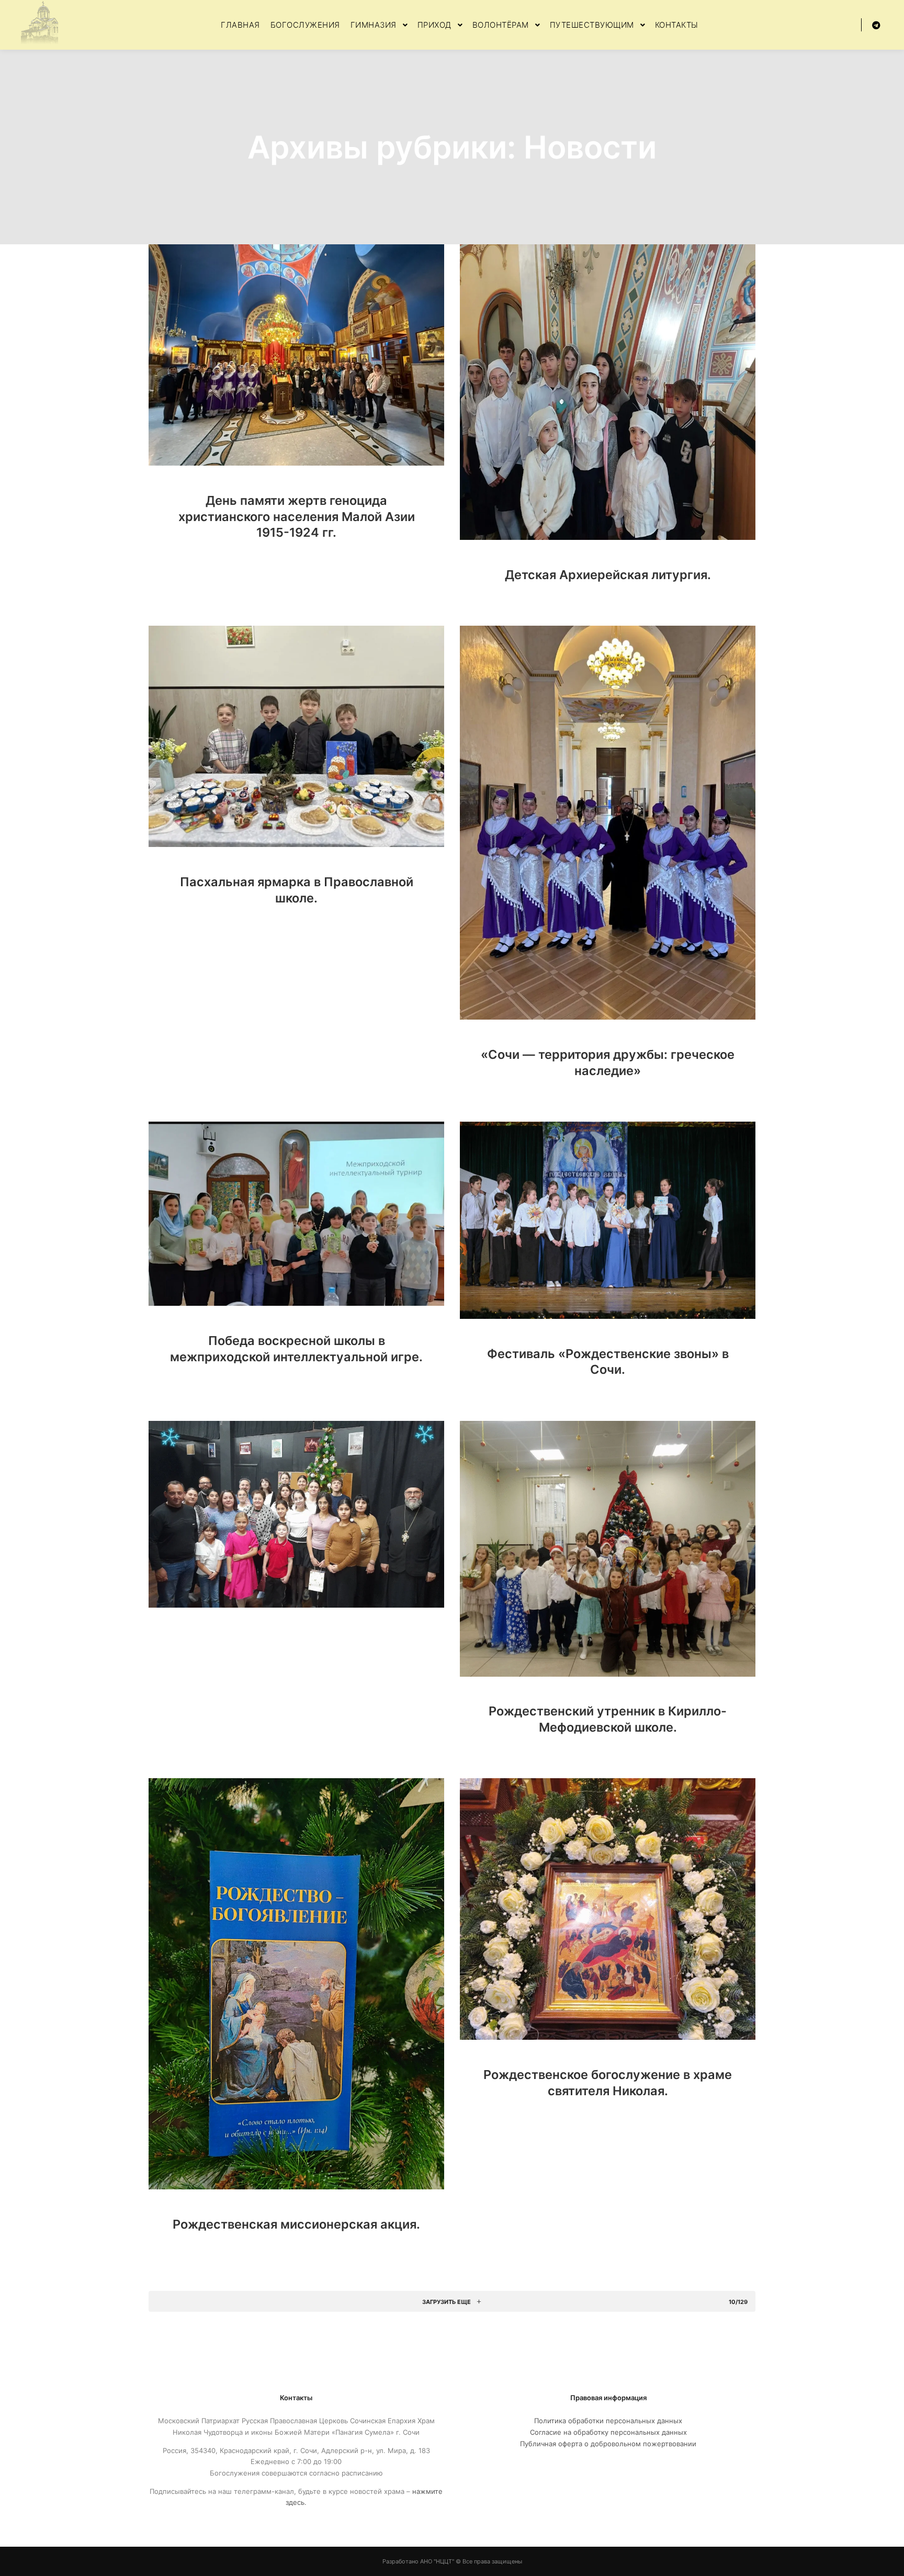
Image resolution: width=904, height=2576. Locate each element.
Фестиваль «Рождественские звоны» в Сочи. (608, 1362)
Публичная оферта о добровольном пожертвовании (608, 2444)
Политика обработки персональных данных (608, 2421)
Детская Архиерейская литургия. (608, 575)
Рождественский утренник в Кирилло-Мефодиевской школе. (608, 1719)
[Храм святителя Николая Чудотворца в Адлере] (39, 25)
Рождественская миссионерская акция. (296, 2224)
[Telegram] (876, 25)
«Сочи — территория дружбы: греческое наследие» (608, 1063)
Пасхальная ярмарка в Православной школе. (297, 890)
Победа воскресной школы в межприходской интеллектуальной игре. (296, 1349)
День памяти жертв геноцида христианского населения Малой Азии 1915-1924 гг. (297, 516)
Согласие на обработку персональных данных (608, 2432)
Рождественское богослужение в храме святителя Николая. (608, 2083)
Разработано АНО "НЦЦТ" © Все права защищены (452, 2561)
